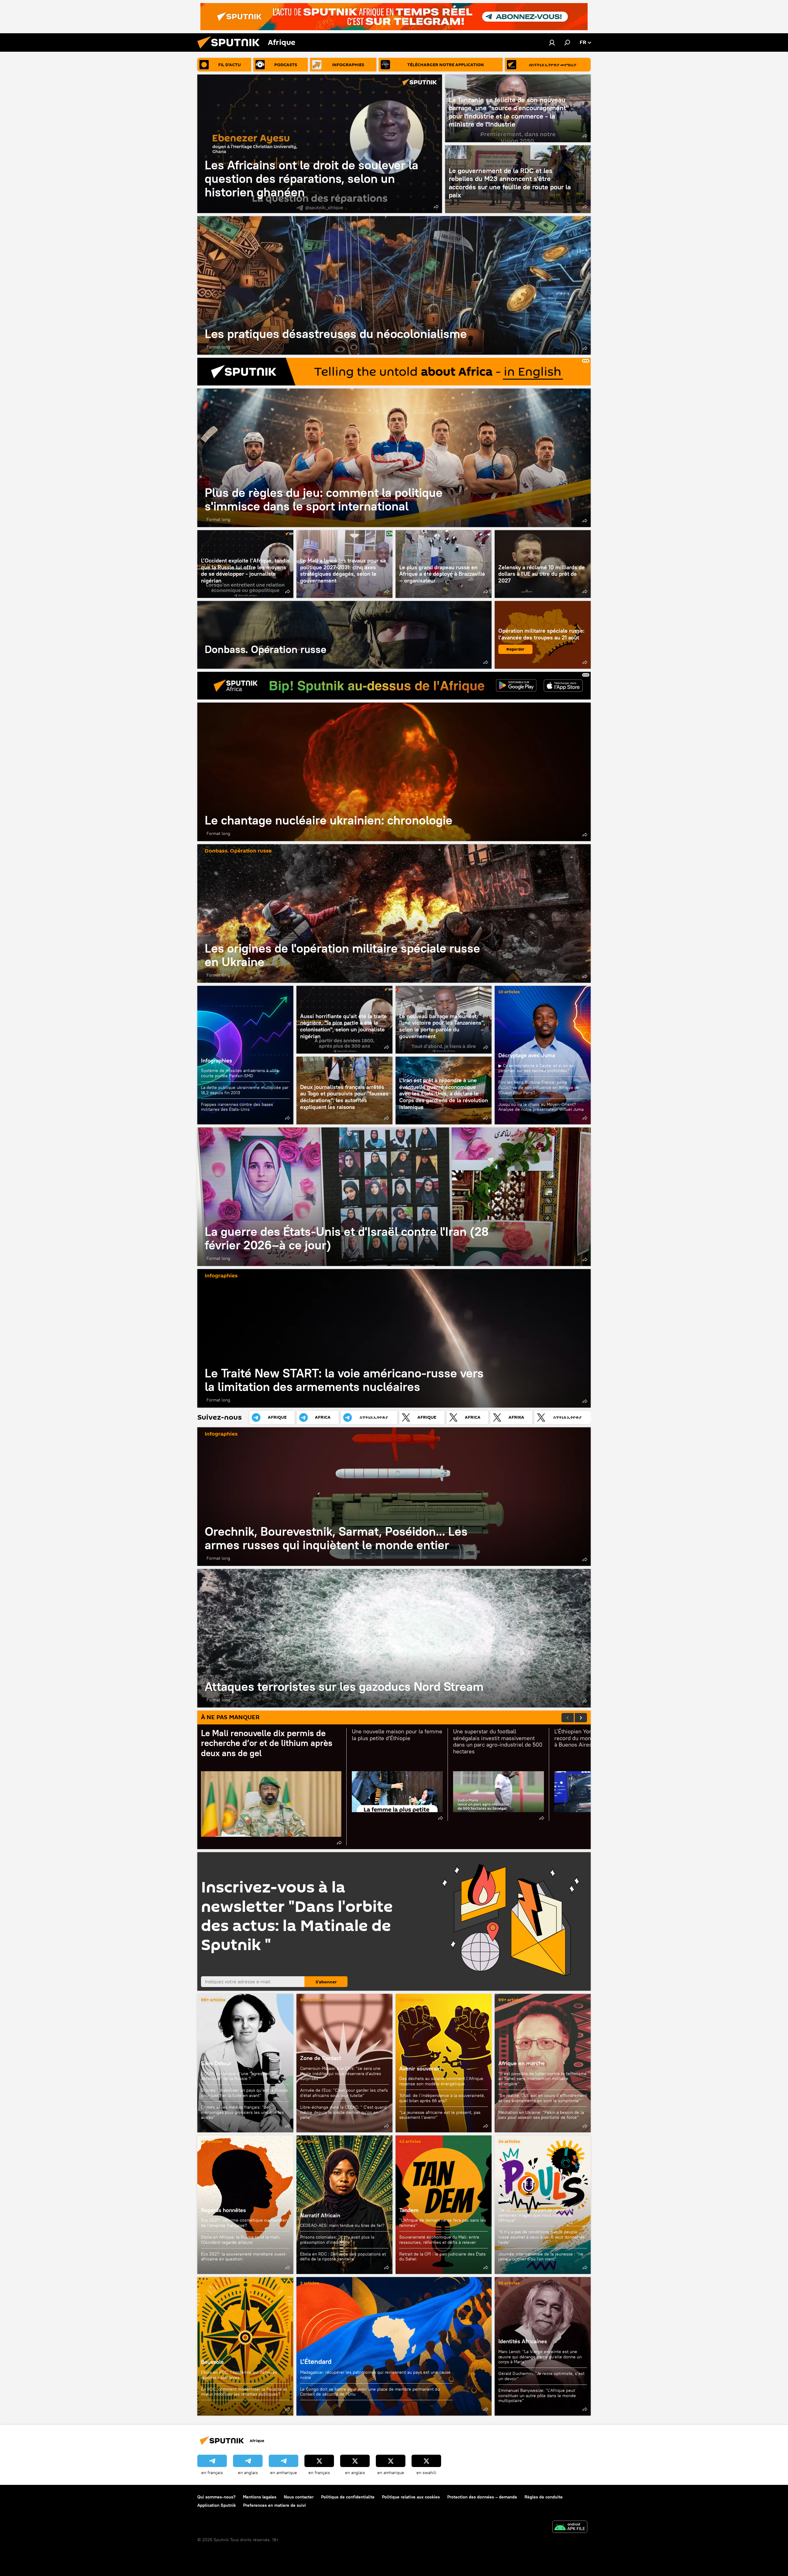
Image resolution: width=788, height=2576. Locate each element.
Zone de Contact (321, 2058)
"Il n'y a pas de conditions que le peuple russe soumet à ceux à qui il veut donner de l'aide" (541, 2237)
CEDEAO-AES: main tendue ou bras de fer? (342, 2225)
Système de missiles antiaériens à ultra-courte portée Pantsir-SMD (241, 1073)
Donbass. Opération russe (344, 635)
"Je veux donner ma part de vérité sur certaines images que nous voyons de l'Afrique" (535, 2215)
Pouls (505, 2200)
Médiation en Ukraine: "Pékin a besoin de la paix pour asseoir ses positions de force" (541, 2115)
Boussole (245, 2346)
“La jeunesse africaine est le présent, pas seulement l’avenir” (440, 2115)
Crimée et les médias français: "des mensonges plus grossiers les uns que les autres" (242, 2112)
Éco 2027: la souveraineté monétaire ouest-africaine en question (244, 2257)
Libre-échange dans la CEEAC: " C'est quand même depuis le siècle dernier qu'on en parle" (343, 2112)
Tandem (409, 2210)
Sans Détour (216, 2063)
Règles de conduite (544, 2497)
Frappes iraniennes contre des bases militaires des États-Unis (237, 1107)
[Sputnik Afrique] (231, 50)
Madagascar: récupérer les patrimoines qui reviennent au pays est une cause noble (375, 2375)
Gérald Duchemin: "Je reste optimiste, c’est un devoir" (541, 2376)
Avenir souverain (420, 2068)
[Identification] (552, 42)
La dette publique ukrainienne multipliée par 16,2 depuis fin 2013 (245, 1090)
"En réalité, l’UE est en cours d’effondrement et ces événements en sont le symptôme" (543, 2098)
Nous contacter (299, 2497)
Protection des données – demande (482, 2497)
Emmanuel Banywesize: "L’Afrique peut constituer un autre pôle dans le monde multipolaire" (537, 2395)
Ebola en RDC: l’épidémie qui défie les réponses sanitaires (239, 2375)
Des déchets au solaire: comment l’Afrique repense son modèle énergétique (441, 2081)
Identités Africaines (523, 2341)
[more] (436, 207)
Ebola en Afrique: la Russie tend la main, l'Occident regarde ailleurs (241, 2240)
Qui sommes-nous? (216, 2497)
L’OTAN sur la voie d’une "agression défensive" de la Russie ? (236, 2076)
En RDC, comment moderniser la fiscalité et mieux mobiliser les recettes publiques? (244, 2392)
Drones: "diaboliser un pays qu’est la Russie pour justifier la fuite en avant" (244, 2093)
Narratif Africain (344, 2205)
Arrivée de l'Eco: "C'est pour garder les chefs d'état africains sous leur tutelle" (344, 2093)
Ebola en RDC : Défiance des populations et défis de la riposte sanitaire (343, 2257)
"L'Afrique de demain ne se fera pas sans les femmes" (443, 2223)
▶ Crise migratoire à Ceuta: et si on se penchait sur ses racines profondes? (536, 1068)
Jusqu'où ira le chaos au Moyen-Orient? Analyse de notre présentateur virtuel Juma (541, 1107)
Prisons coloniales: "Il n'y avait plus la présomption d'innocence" (337, 2240)
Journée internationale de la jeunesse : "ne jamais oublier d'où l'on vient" (541, 2257)
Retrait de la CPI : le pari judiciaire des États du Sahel (442, 2257)
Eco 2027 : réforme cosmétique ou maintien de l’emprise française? (244, 2223)
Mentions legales (260, 2497)
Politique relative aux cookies (411, 2497)
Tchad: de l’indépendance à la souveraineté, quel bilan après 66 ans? (442, 2098)
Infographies (217, 1060)
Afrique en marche (522, 2063)
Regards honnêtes (223, 2210)
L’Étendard (394, 2346)
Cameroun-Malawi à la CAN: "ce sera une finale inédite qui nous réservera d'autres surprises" (341, 2074)
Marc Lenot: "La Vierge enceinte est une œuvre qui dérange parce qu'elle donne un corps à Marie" (540, 2357)
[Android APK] (570, 2528)
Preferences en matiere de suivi (275, 2505)
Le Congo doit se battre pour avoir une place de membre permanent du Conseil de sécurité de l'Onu (370, 2392)
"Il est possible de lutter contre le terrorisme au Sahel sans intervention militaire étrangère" (543, 2079)
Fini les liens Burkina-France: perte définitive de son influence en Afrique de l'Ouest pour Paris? (539, 1087)
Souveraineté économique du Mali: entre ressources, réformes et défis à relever (439, 2240)
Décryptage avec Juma (527, 1055)
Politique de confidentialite (348, 2497)
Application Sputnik (217, 2505)
